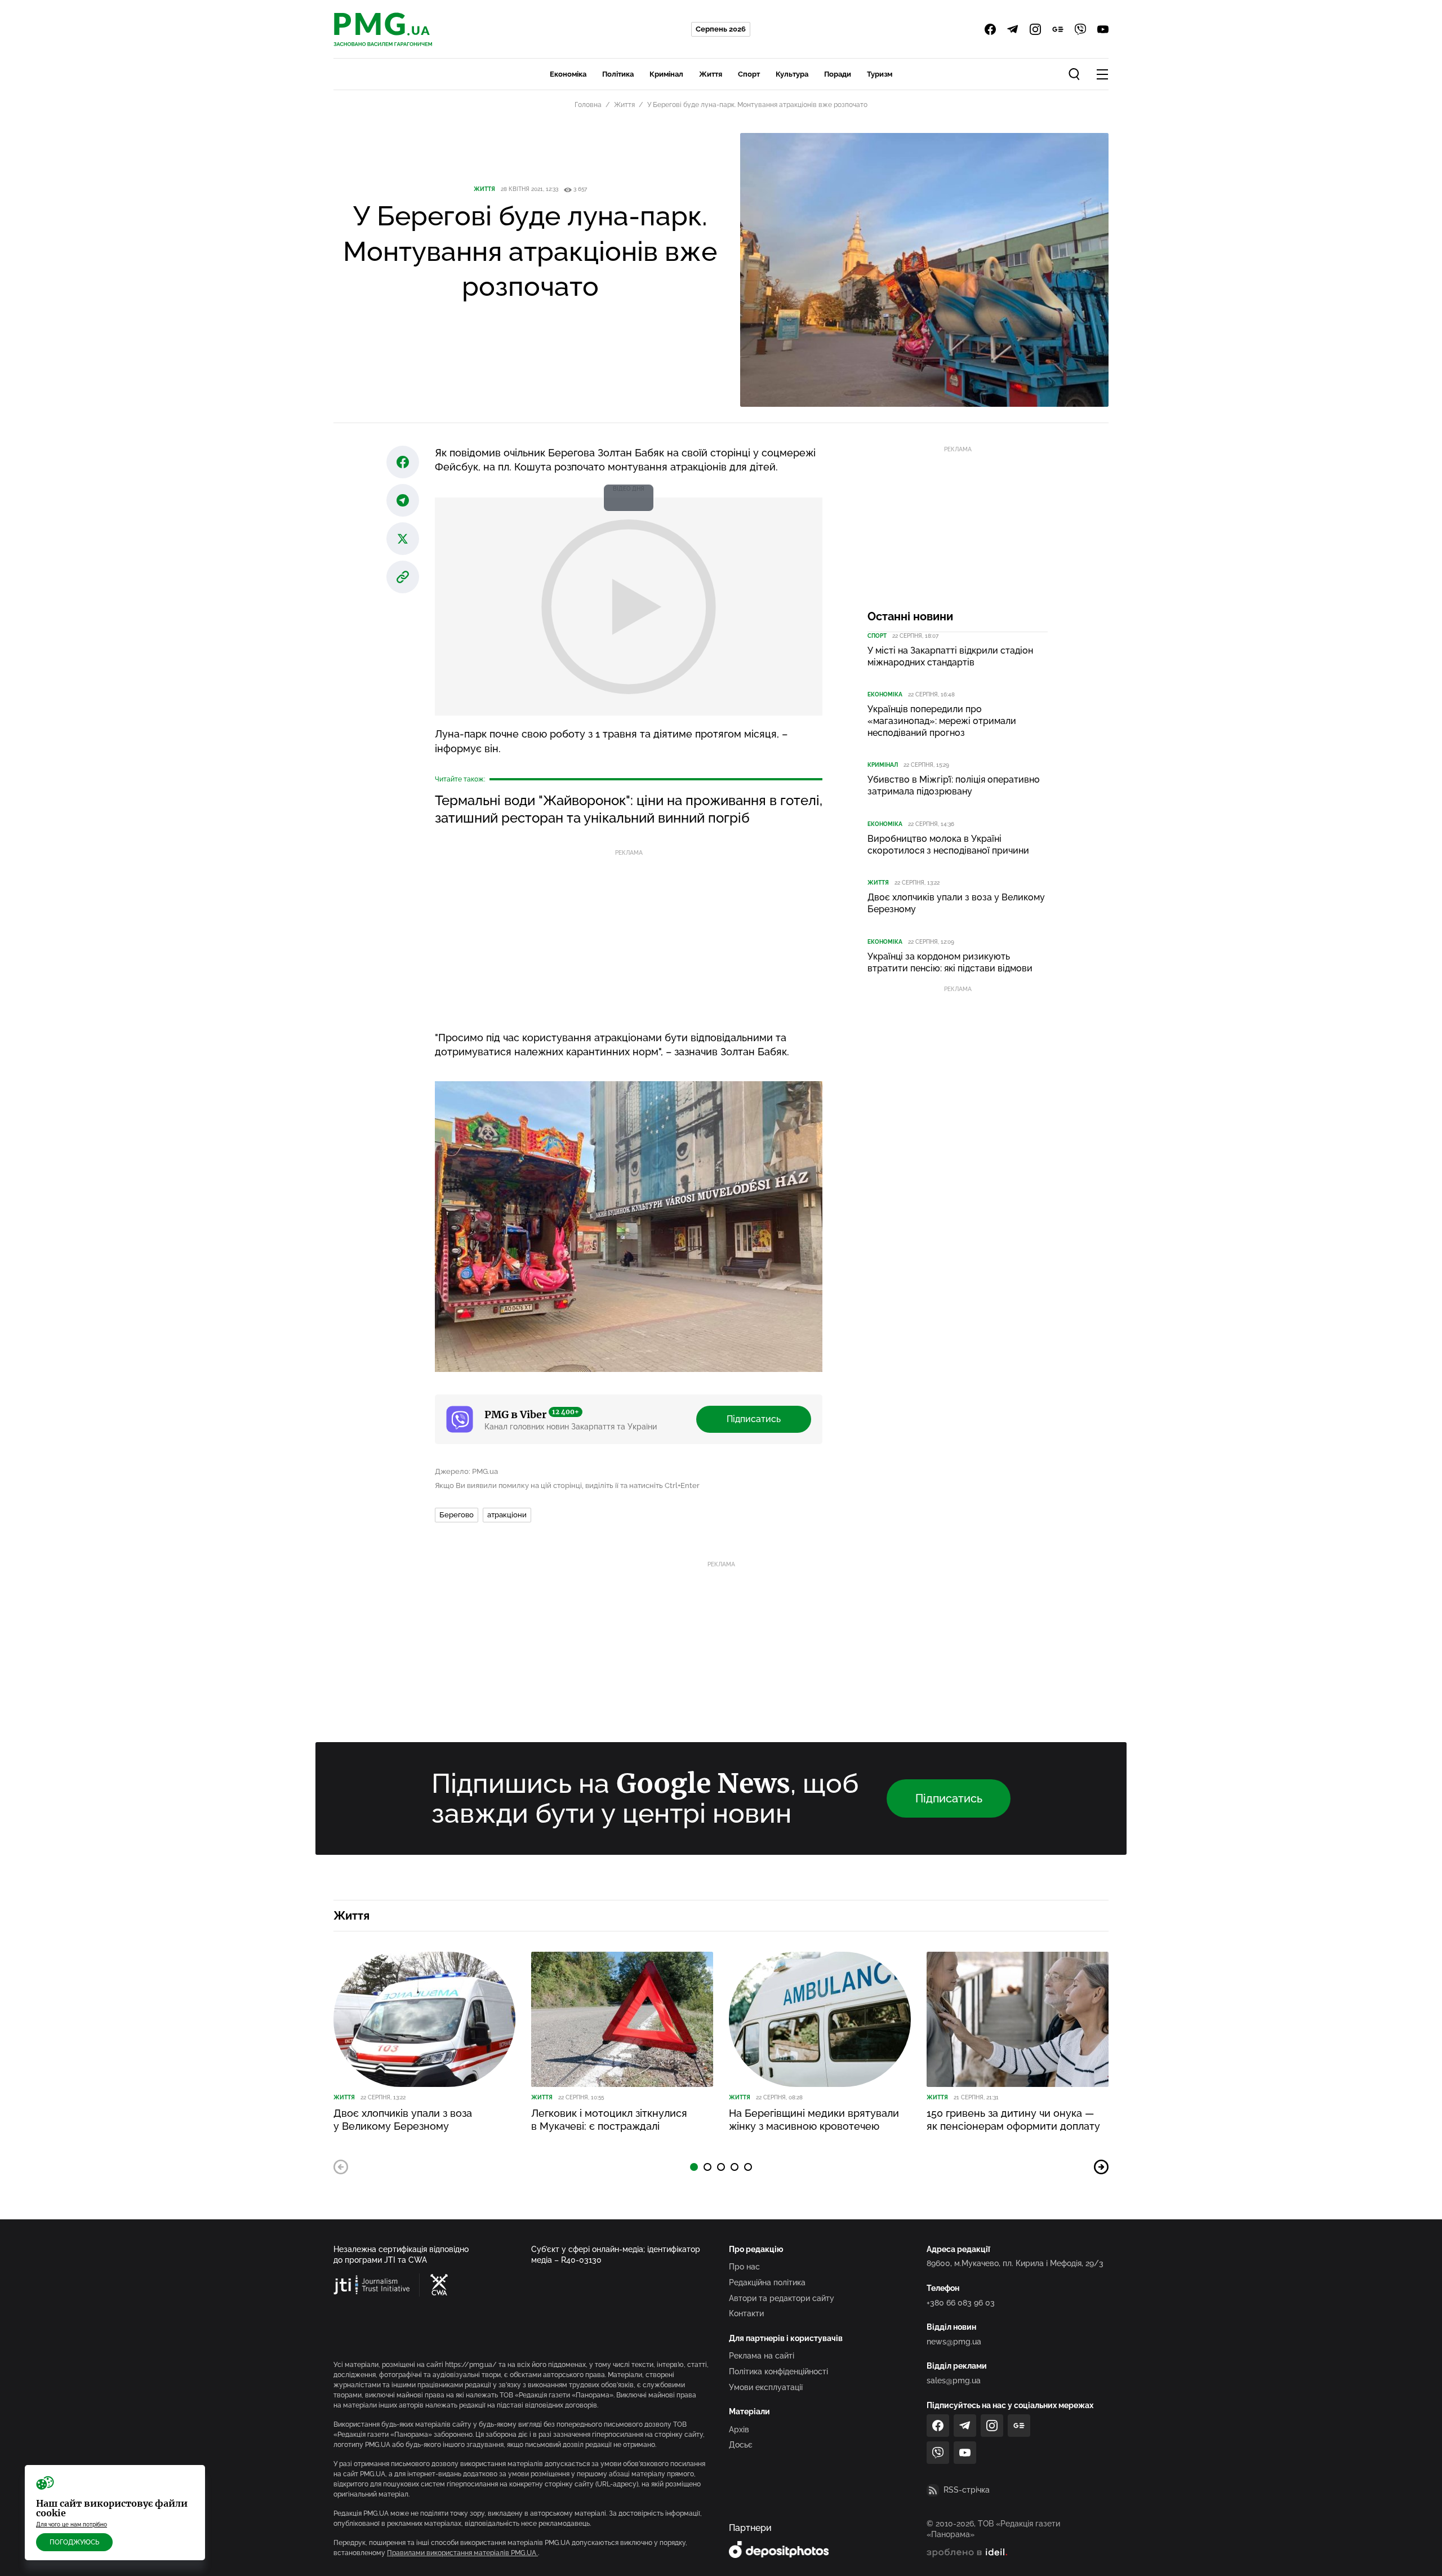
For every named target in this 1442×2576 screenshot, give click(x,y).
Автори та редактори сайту (782, 2298)
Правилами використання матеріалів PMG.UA (462, 2553)
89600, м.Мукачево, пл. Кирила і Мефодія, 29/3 (1015, 2263)
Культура (792, 74)
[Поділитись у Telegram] (403, 500)
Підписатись (754, 1419)
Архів (739, 2430)
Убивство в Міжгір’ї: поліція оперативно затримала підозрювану (954, 785)
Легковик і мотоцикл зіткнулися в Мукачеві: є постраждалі (609, 2120)
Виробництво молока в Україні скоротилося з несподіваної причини (948, 845)
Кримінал (666, 74)
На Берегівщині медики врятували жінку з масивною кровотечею (814, 2120)
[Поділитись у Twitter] (403, 539)
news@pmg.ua (954, 2342)
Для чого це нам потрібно (72, 2524)
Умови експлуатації (766, 2387)
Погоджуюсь (74, 2542)
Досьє (741, 2445)
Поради (838, 74)
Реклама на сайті (762, 2356)
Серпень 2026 (721, 29)
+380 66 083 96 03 (961, 2303)
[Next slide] (1101, 2167)
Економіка (568, 74)
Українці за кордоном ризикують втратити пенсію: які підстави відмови (950, 962)
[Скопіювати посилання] (403, 577)
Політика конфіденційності (778, 2371)
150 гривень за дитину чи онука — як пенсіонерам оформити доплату (1013, 2120)
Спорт (749, 74)
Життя (711, 74)
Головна (588, 105)
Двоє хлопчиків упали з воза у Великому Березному (956, 903)
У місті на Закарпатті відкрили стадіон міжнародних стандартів (950, 656)
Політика (618, 74)
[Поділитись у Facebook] (403, 462)
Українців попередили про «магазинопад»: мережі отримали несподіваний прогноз (942, 721)
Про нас (744, 2267)
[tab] (694, 2167)
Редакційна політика (767, 2282)
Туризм (880, 74)
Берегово (457, 1515)
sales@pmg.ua (954, 2380)
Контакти (746, 2313)
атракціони (507, 1515)
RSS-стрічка (967, 2490)
